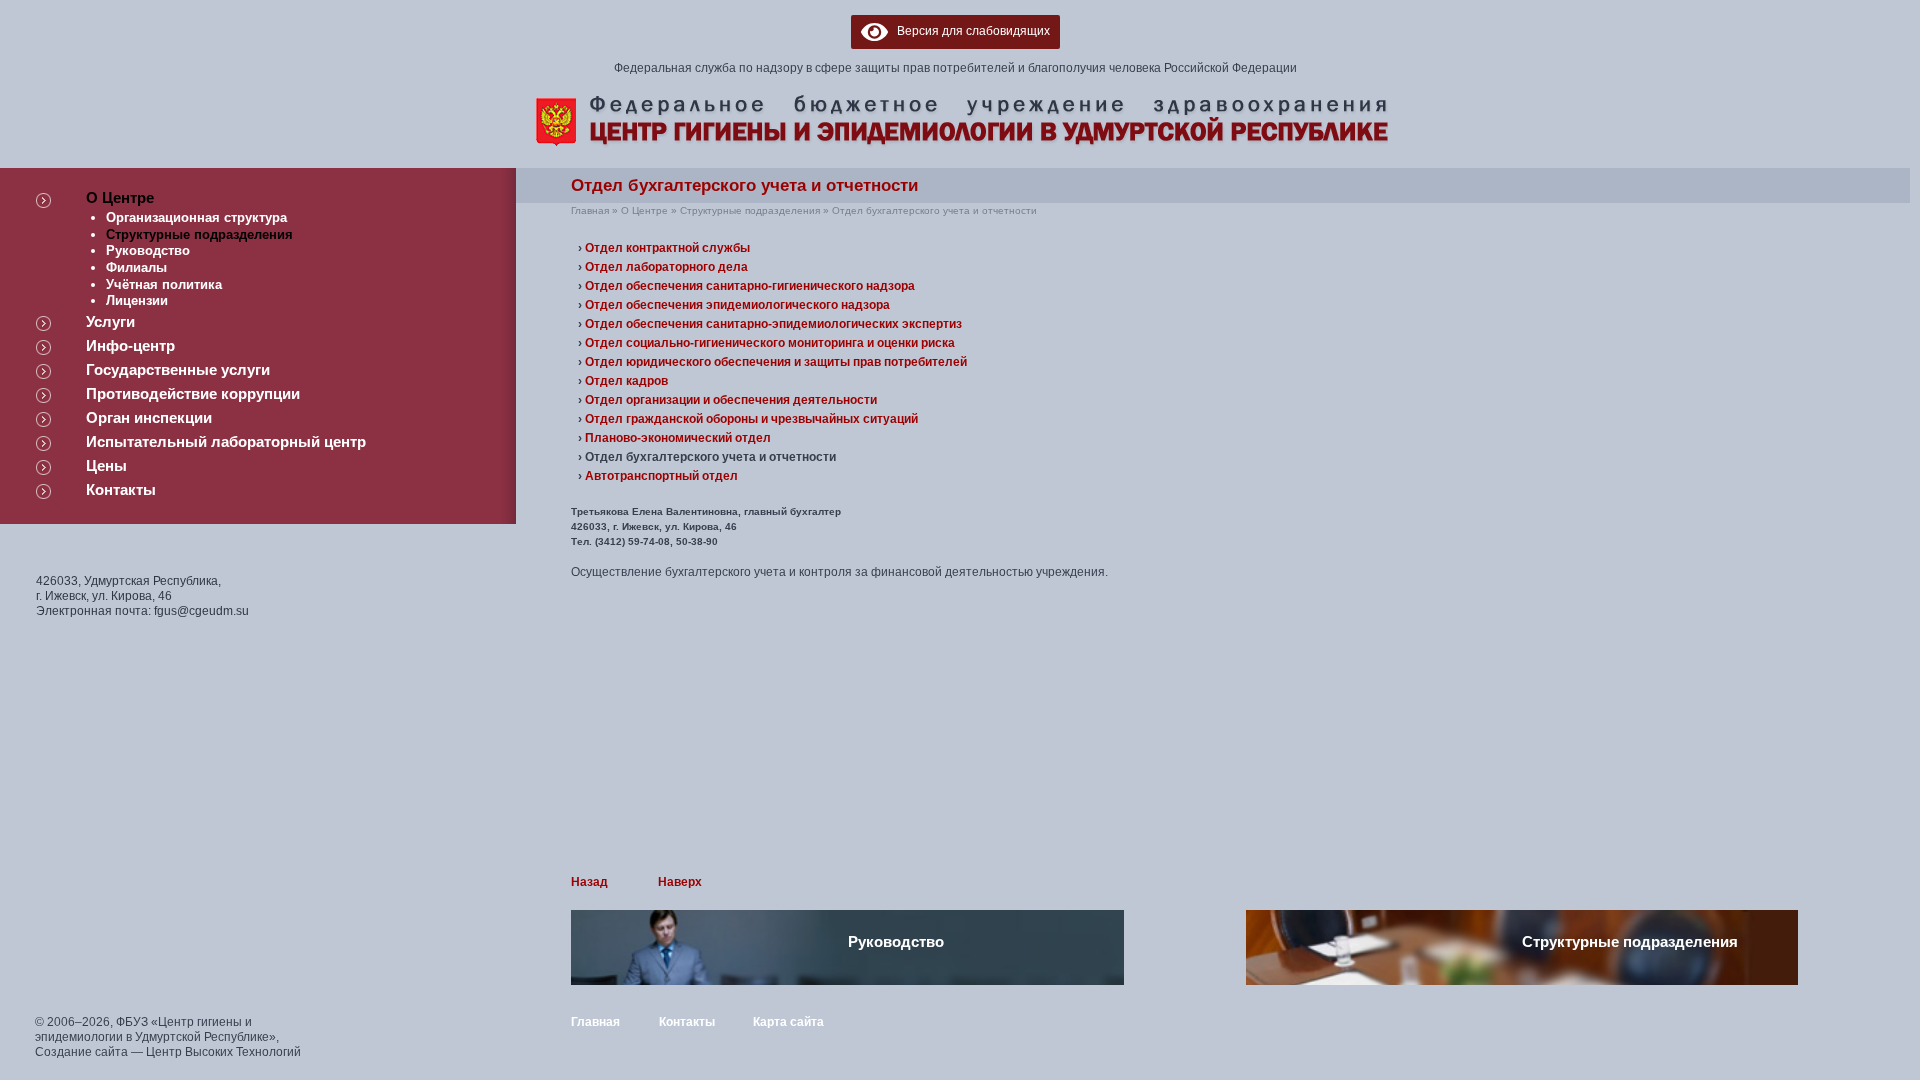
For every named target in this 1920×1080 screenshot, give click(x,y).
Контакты (121, 489)
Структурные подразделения (199, 234)
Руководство (148, 250)
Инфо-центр (130, 345)
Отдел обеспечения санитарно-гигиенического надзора (750, 286)
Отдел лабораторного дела (666, 267)
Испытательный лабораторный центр (226, 441)
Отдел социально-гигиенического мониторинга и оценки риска (770, 343)
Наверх (680, 882)
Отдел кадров (626, 381)
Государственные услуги (178, 369)
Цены (106, 465)
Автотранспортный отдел (661, 476)
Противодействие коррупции (193, 393)
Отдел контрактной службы (667, 248)
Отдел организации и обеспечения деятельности (731, 400)
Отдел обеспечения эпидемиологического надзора (737, 305)
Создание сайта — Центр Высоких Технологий (168, 1052)
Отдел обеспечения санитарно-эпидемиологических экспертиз (773, 324)
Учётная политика (164, 284)
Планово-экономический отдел (678, 438)
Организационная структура (196, 217)
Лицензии (137, 300)
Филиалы (136, 267)
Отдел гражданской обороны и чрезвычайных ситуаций (751, 419)
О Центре (120, 197)
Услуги (110, 321)
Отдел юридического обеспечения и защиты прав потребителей (776, 362)
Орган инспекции (149, 417)
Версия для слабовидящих (969, 31)
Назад (589, 882)
